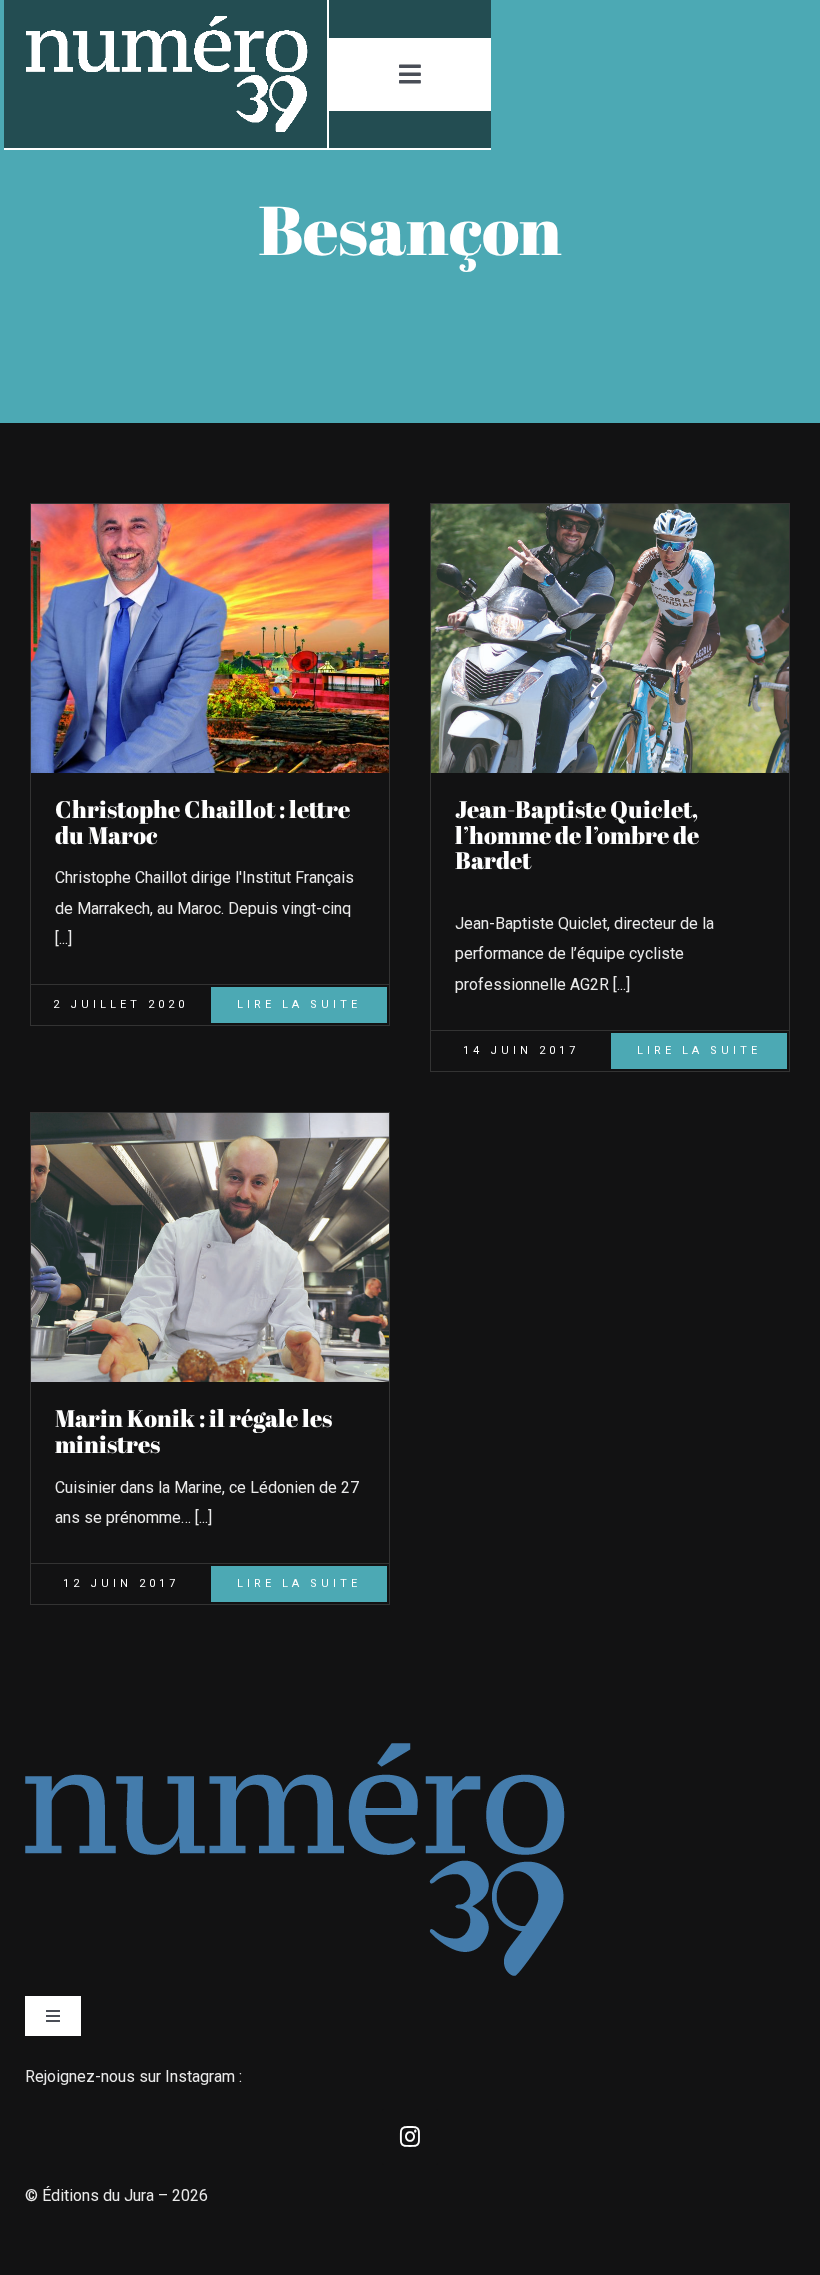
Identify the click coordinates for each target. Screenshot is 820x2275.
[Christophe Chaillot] (210, 511)
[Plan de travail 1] (165, 23)
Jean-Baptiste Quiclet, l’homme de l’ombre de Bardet (577, 835)
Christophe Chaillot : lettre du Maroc (202, 822)
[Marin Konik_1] (210, 1120)
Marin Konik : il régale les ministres (193, 1431)
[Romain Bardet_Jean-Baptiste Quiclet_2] (610, 511)
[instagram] (410, 2137)
